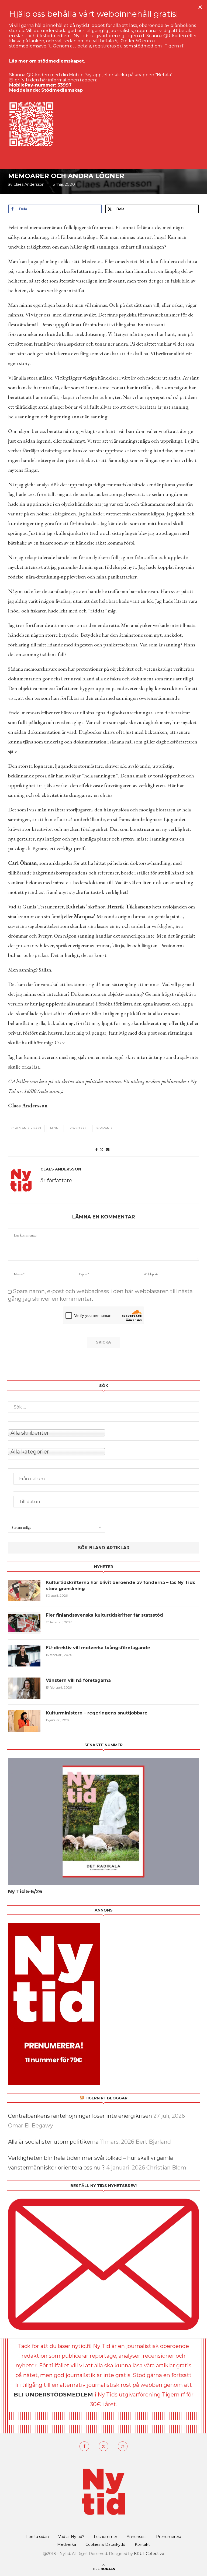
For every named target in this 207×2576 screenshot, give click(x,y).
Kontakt (142, 2544)
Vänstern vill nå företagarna (78, 1680)
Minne (55, 1128)
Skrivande (105, 1128)
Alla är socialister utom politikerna (53, 2142)
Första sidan (37, 2537)
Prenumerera (169, 2537)
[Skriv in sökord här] (103, 1407)
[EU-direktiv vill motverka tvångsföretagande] (24, 1656)
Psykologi (78, 1128)
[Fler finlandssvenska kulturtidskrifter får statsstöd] (24, 1623)
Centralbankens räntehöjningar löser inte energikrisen (80, 2116)
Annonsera (137, 2537)
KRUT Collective (149, 2554)
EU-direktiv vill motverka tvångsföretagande (99, 1648)
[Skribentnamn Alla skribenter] (103, 1432)
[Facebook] (84, 2446)
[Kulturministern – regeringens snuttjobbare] (24, 1721)
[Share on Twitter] (102, 1150)
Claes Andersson (29, 184)
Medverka (67, 2544)
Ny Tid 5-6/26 (25, 1892)
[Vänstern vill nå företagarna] (24, 1688)
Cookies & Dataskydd (105, 2544)
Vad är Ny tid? (71, 2537)
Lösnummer (106, 2537)
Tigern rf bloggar (106, 2098)
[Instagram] (123, 2446)
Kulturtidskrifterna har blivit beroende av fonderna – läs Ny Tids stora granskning (120, 1585)
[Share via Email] (108, 1150)
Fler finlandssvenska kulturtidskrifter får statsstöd (104, 1615)
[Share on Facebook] (96, 1150)
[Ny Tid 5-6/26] (103, 1821)
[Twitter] (103, 2446)
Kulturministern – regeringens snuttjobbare (97, 1713)
